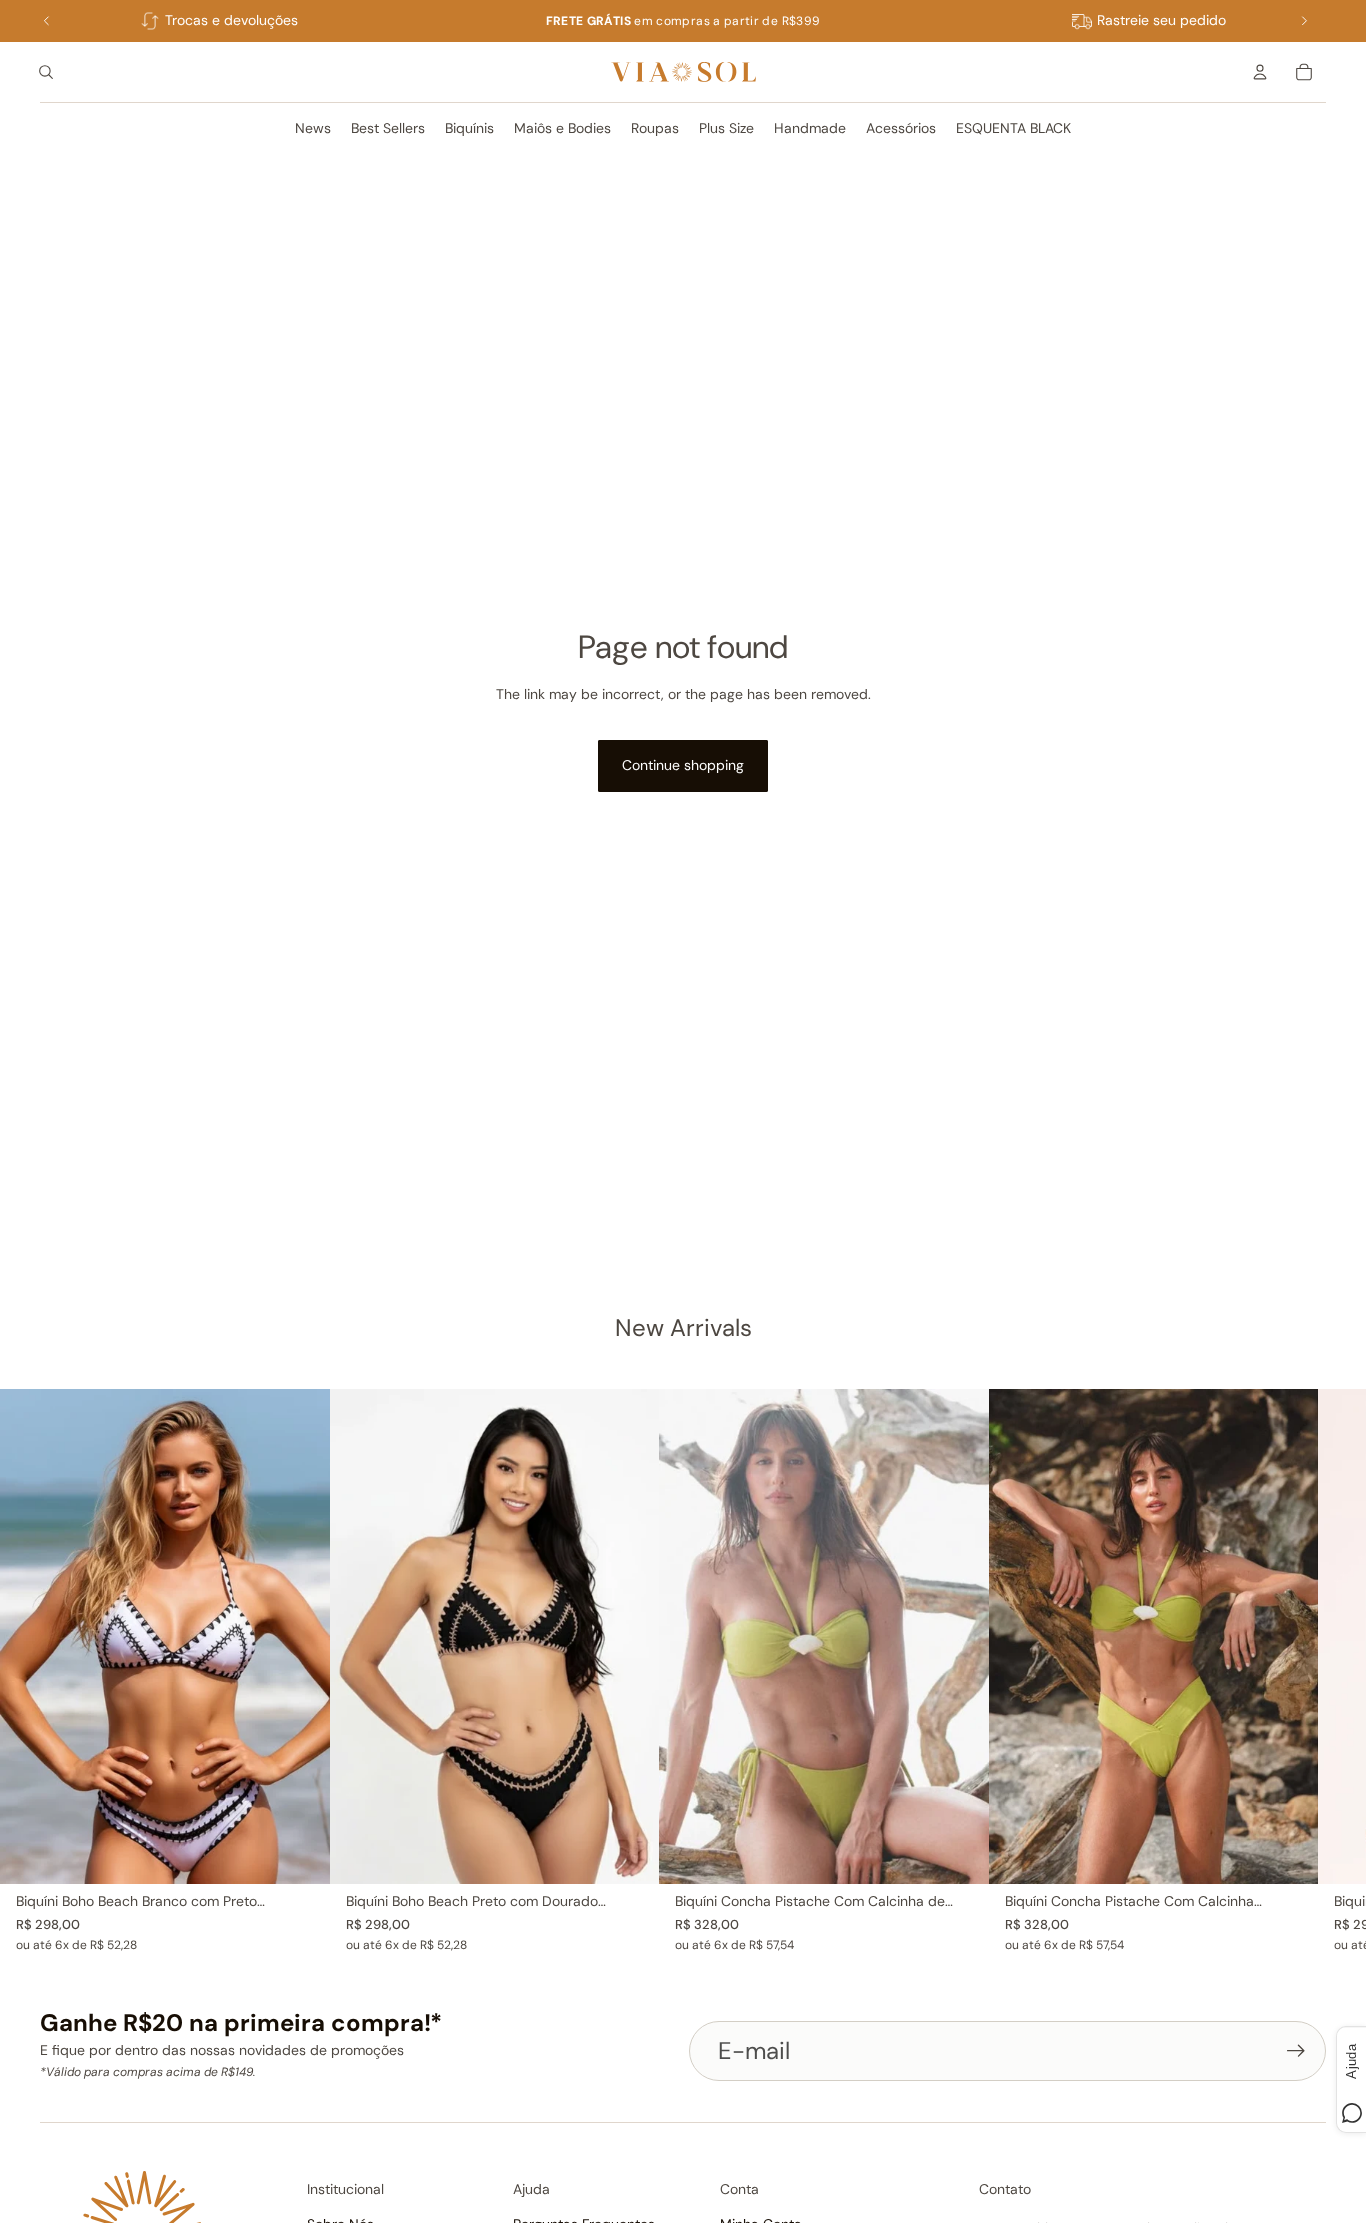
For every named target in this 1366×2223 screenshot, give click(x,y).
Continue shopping (683, 765)
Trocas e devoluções (231, 20)
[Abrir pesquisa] (46, 72)
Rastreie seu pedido (1161, 20)
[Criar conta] (1296, 2051)
